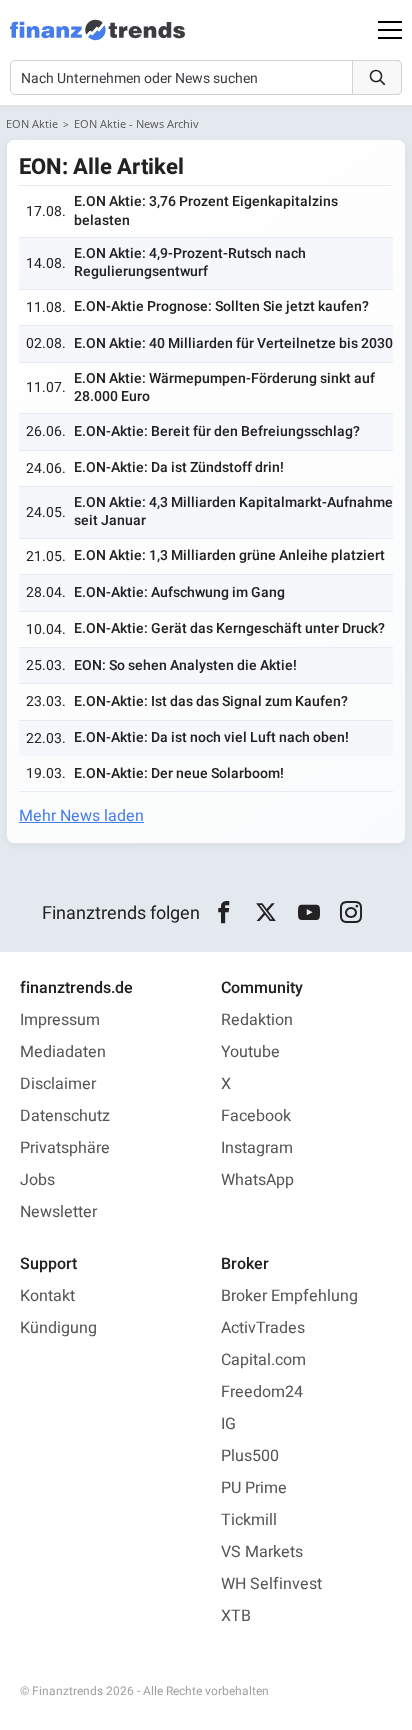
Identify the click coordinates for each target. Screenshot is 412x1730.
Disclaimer (58, 1084)
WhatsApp (257, 1180)
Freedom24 (262, 1392)
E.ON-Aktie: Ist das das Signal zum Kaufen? (211, 701)
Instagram (257, 1148)
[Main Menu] (390, 30)
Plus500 (250, 1456)
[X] (266, 913)
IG (228, 1424)
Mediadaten (63, 1052)
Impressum (60, 1020)
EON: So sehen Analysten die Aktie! (185, 665)
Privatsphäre (65, 1148)
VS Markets (262, 1552)
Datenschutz (65, 1116)
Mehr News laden (81, 816)
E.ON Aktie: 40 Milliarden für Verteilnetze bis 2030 (233, 343)
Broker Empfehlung (289, 1296)
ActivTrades (263, 1328)
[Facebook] (223, 913)
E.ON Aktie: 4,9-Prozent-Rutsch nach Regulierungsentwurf (190, 262)
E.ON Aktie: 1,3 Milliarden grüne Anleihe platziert (229, 555)
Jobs (37, 1180)
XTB (236, 1616)
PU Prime (254, 1488)
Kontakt (47, 1296)
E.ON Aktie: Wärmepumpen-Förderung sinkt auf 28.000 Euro (224, 387)
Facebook (256, 1116)
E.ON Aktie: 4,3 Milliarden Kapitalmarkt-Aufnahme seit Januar (233, 511)
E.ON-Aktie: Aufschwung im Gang (179, 592)
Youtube (250, 1052)
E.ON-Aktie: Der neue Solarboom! (179, 773)
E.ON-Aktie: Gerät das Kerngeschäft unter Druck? (229, 628)
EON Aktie (32, 123)
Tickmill (249, 1520)
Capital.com (263, 1360)
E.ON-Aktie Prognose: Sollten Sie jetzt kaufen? (221, 306)
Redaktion (257, 1020)
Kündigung (58, 1328)
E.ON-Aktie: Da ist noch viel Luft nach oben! (211, 737)
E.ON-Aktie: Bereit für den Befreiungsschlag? (217, 431)
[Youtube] (308, 913)
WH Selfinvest (271, 1584)
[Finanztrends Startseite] (97, 40)
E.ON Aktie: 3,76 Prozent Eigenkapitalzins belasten (206, 210)
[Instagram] (351, 913)
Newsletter (58, 1212)
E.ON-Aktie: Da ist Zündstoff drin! (179, 467)
